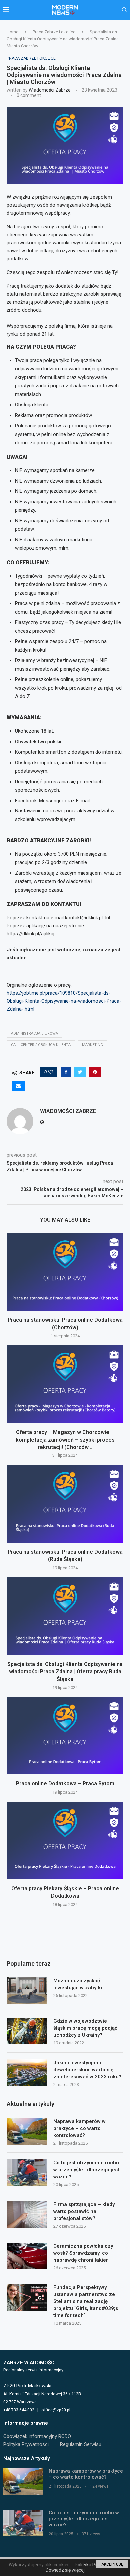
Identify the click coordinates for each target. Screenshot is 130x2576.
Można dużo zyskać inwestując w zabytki (78, 1984)
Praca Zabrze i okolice (54, 32)
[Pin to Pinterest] (95, 1072)
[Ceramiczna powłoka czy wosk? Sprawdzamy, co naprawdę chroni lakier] (27, 2256)
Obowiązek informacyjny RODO (37, 2436)
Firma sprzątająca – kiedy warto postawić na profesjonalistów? (84, 2211)
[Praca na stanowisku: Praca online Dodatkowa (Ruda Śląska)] (65, 1504)
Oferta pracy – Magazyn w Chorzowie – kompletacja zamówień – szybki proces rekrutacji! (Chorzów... (65, 1440)
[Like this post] (51, 1072)
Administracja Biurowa (34, 1033)
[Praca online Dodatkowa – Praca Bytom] (65, 1736)
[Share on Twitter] (80, 1072)
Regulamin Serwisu (81, 2444)
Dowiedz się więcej (65, 2570)
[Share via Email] (18, 1086)
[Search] (124, 10)
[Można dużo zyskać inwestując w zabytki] (27, 1991)
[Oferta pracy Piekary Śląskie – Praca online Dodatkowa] (65, 1841)
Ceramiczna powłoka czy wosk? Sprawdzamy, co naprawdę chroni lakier (83, 2253)
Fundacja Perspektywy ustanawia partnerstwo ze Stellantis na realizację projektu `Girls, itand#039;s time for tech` (86, 2301)
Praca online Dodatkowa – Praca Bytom (65, 1784)
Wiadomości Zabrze (50, 90)
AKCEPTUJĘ (112, 2564)
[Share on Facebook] (66, 1072)
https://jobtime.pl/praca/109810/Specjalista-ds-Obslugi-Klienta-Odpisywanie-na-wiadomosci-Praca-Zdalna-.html (64, 1001)
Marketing (92, 1045)
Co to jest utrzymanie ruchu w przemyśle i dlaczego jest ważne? (86, 2170)
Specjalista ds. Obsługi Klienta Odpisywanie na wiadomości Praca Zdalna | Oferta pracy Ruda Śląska (65, 1672)
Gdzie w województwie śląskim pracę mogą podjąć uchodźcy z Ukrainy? (85, 2028)
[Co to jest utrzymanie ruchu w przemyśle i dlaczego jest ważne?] (27, 2173)
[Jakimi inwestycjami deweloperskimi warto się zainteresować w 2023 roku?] (27, 2073)
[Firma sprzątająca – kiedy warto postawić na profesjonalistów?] (27, 2214)
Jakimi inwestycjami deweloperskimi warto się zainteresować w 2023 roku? (87, 2070)
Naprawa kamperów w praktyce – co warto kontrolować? (79, 2128)
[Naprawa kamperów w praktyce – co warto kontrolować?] (27, 2131)
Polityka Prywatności (26, 2444)
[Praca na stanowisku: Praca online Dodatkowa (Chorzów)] (65, 1272)
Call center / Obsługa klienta (41, 1045)
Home (12, 32)
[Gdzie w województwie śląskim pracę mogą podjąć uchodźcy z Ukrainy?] (27, 2031)
